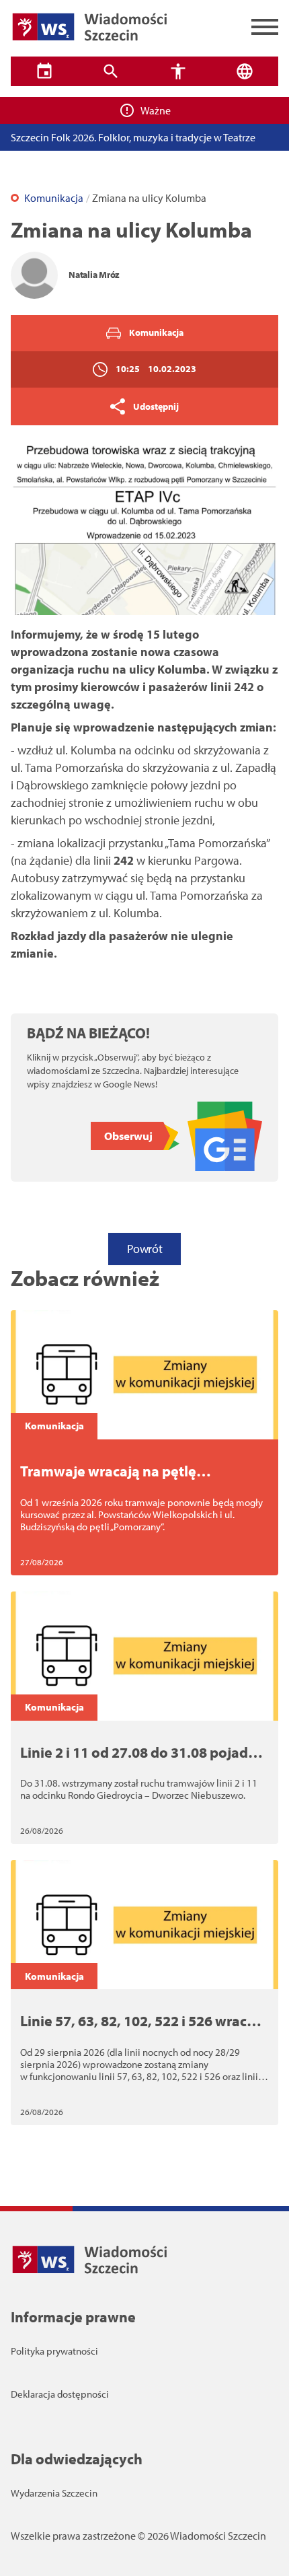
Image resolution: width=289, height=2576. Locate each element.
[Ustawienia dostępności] (178, 71)
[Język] (245, 71)
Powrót (144, 1249)
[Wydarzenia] (44, 71)
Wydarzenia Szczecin (54, 2493)
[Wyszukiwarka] (112, 71)
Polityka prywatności (54, 2351)
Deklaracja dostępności (60, 2394)
